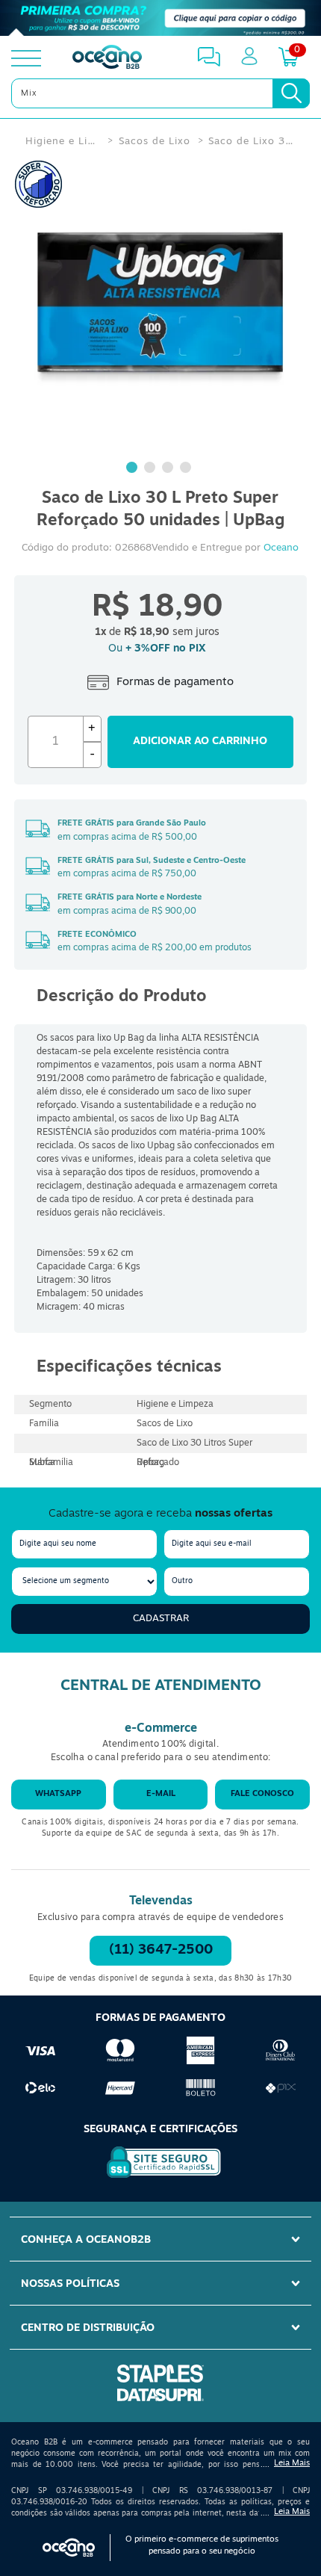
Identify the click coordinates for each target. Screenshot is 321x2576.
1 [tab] (134, 469)
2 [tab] (152, 469)
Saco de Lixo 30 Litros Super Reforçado (252, 142)
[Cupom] (160, 18)
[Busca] (291, 93)
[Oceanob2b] (107, 58)
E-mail (161, 1794)
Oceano (281, 548)
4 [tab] (187, 469)
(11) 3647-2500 (161, 1951)
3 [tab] (169, 469)
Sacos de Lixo (155, 142)
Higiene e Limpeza (63, 142)
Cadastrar (161, 1619)
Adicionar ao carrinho (200, 741)
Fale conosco (262, 1794)
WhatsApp (58, 1794)
